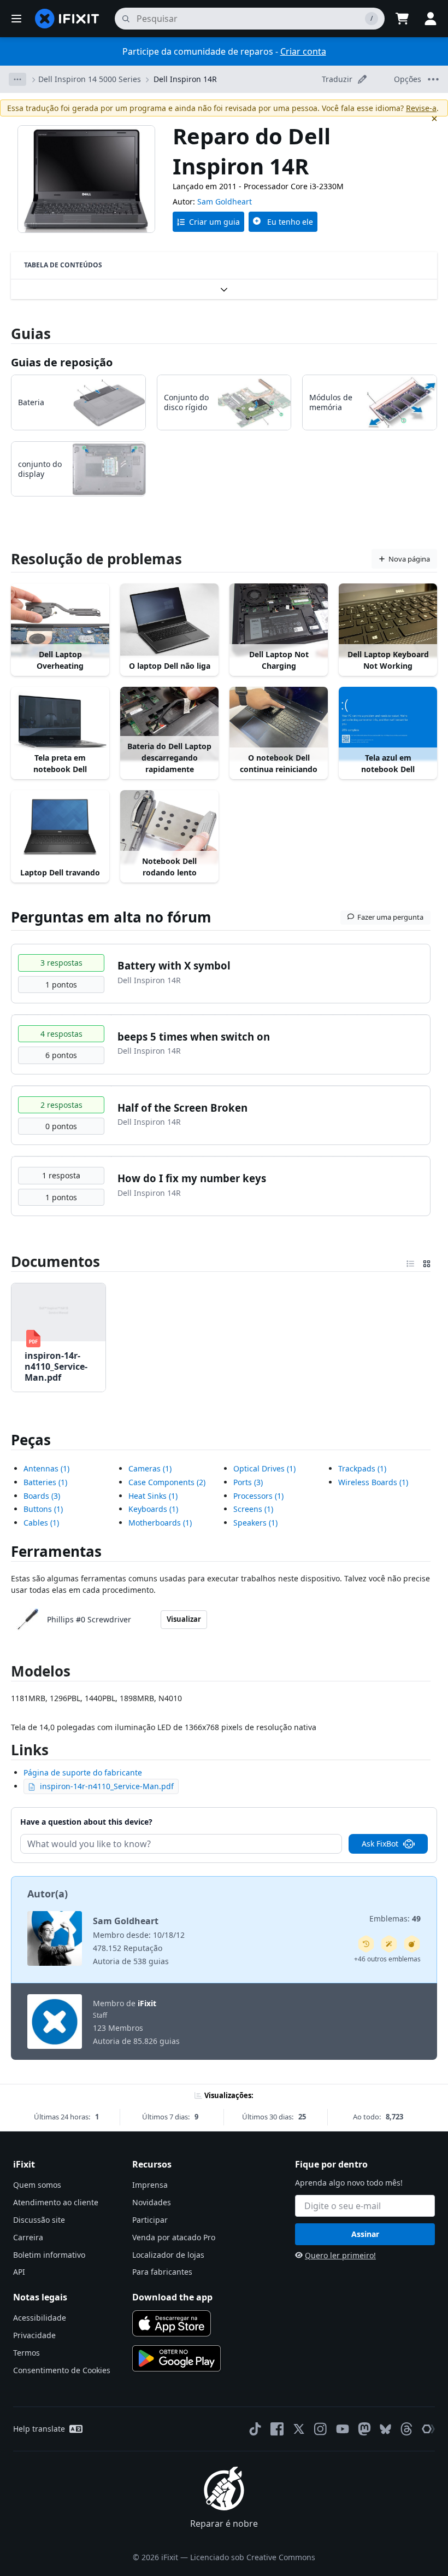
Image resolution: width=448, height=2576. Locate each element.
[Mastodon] (364, 2429)
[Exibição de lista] (410, 1261)
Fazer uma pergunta (390, 917)
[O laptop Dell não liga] (169, 620)
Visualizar (184, 1619)
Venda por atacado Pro (174, 2237)
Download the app (172, 2297)
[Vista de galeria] (427, 1261)
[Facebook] (277, 2429)
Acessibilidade (40, 2318)
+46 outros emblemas (387, 1959)
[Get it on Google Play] (176, 2358)
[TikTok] (255, 2429)
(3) (42, 1496)
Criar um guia (214, 222)
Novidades (152, 2202)
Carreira (28, 2237)
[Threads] (406, 2429)
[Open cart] (402, 19)
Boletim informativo (49, 2255)
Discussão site (39, 2220)
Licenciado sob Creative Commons (253, 2557)
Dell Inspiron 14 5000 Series (90, 79)
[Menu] (16, 19)
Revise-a (421, 108)
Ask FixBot (380, 1844)
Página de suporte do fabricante (83, 1772)
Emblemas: (395, 1918)
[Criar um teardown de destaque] (412, 1944)
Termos (26, 2353)
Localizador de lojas (168, 2255)
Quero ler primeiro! (340, 2255)
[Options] (17, 79)
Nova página (409, 559)
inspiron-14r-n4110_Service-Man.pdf (107, 1786)
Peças (31, 1440)
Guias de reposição (62, 362)
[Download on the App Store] (172, 2323)
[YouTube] (343, 2429)
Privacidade (34, 2335)
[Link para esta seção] (5, 1261)
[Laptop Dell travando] (60, 827)
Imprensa (150, 2185)
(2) (167, 1482)
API (19, 2272)
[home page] (67, 19)
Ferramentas (56, 1551)
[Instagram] (321, 2429)
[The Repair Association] (428, 2429)
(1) (46, 1468)
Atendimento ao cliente (56, 2202)
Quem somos (37, 2185)
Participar (150, 2220)
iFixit (147, 2003)
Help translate (39, 2429)
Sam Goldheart (225, 201)
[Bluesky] (385, 2429)
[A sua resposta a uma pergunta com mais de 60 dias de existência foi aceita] (366, 1944)
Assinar (365, 2234)
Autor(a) (48, 1894)
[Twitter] (299, 2429)
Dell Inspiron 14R (185, 79)
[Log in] (431, 19)
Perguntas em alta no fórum (111, 917)
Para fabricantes (162, 2272)
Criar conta (303, 51)
